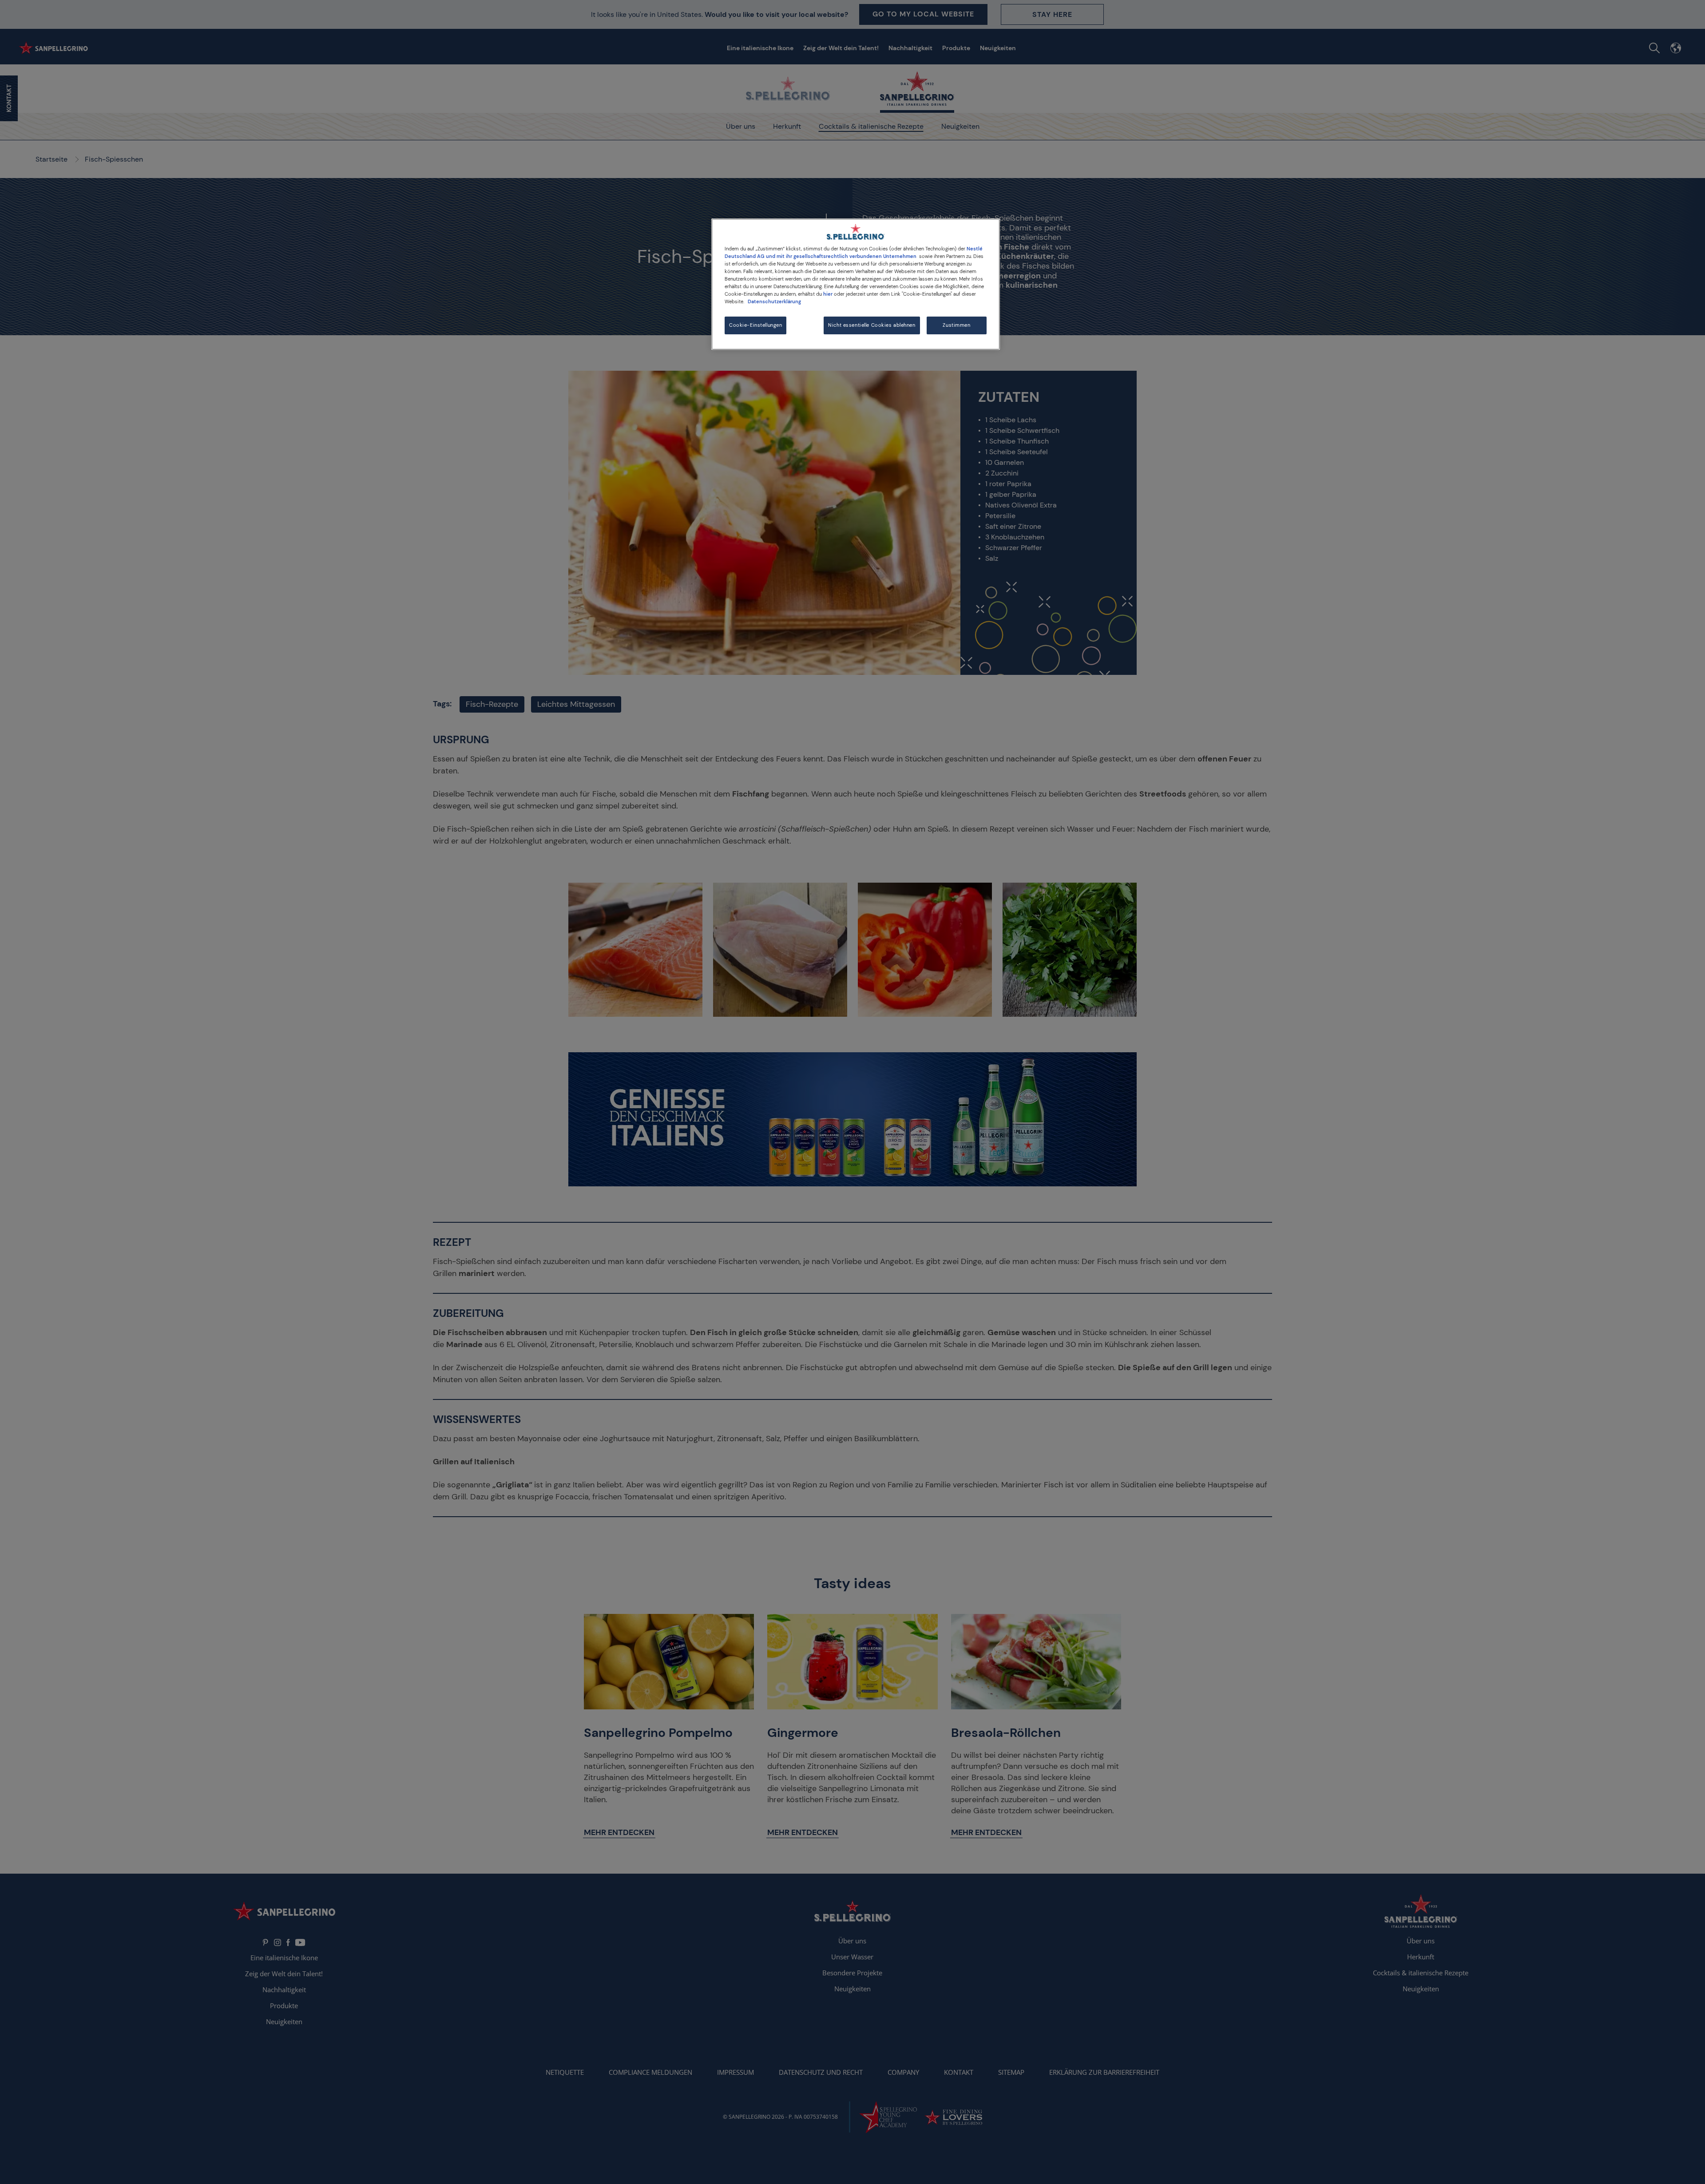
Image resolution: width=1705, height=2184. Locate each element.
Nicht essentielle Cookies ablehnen (872, 325)
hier (828, 294)
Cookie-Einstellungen (755, 325)
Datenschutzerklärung (774, 302)
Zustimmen (956, 325)
